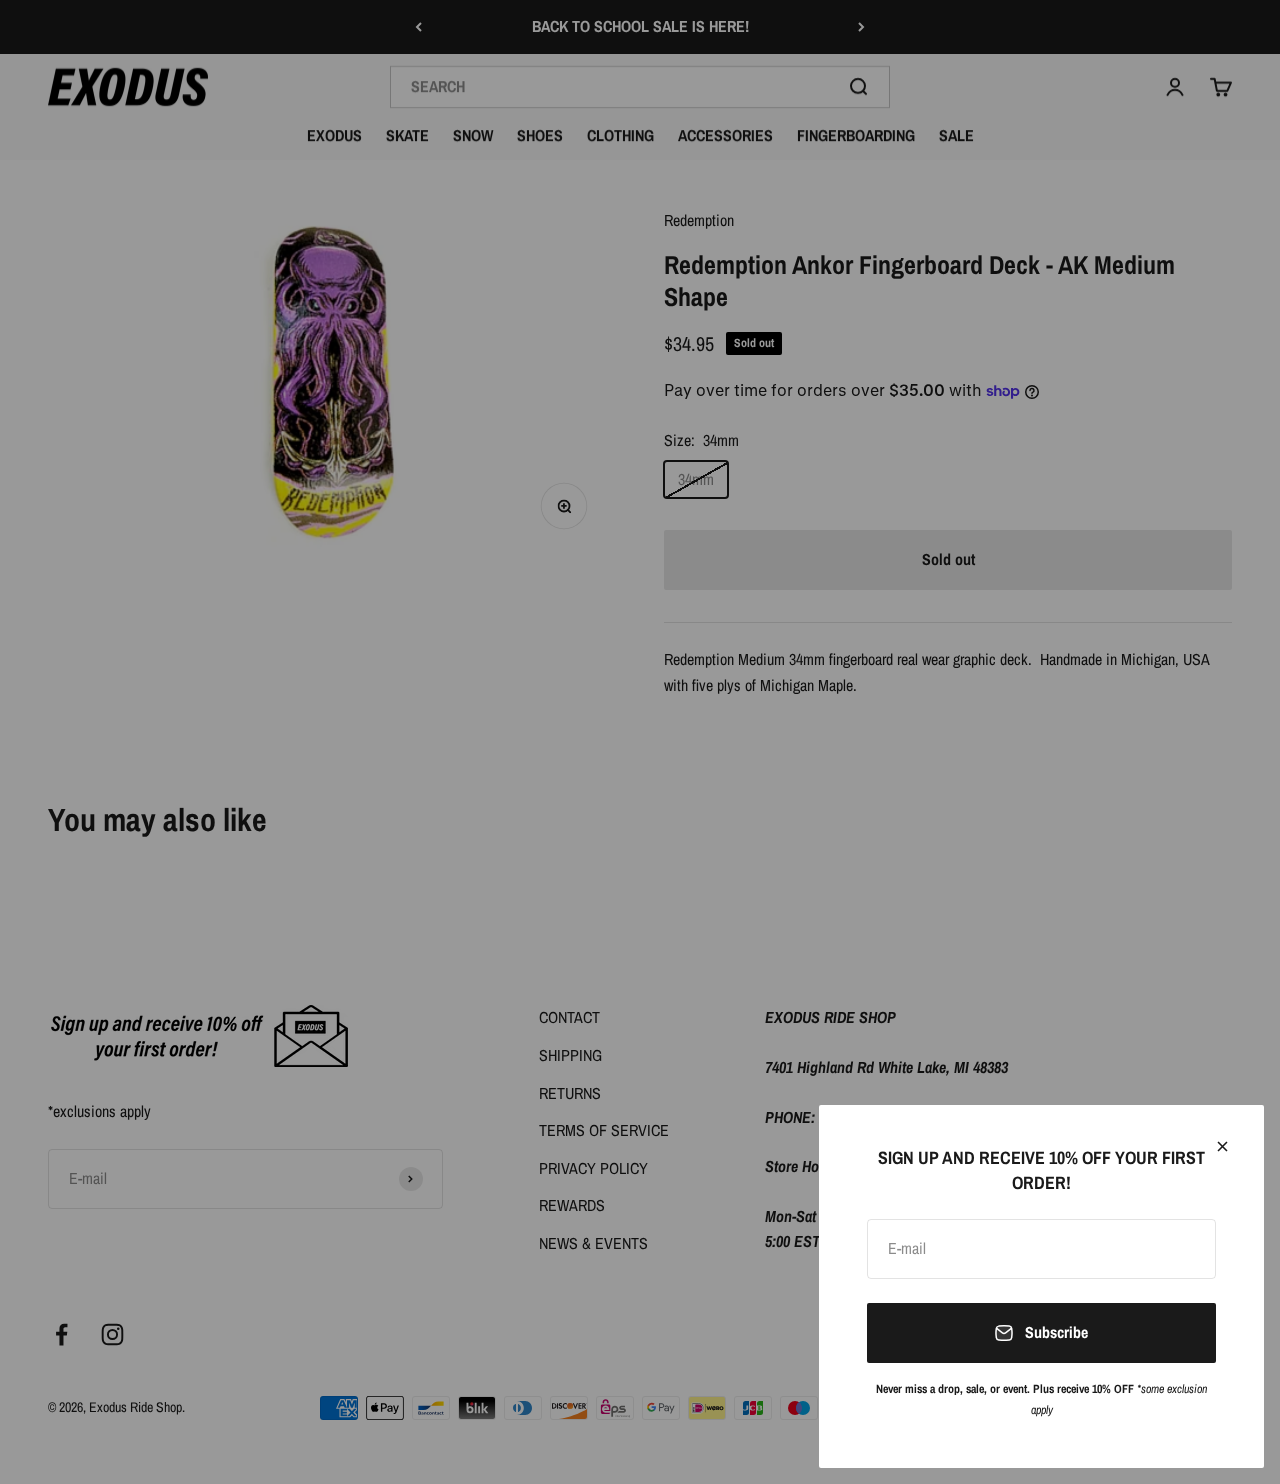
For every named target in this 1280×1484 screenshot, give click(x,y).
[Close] (1222, 1146)
